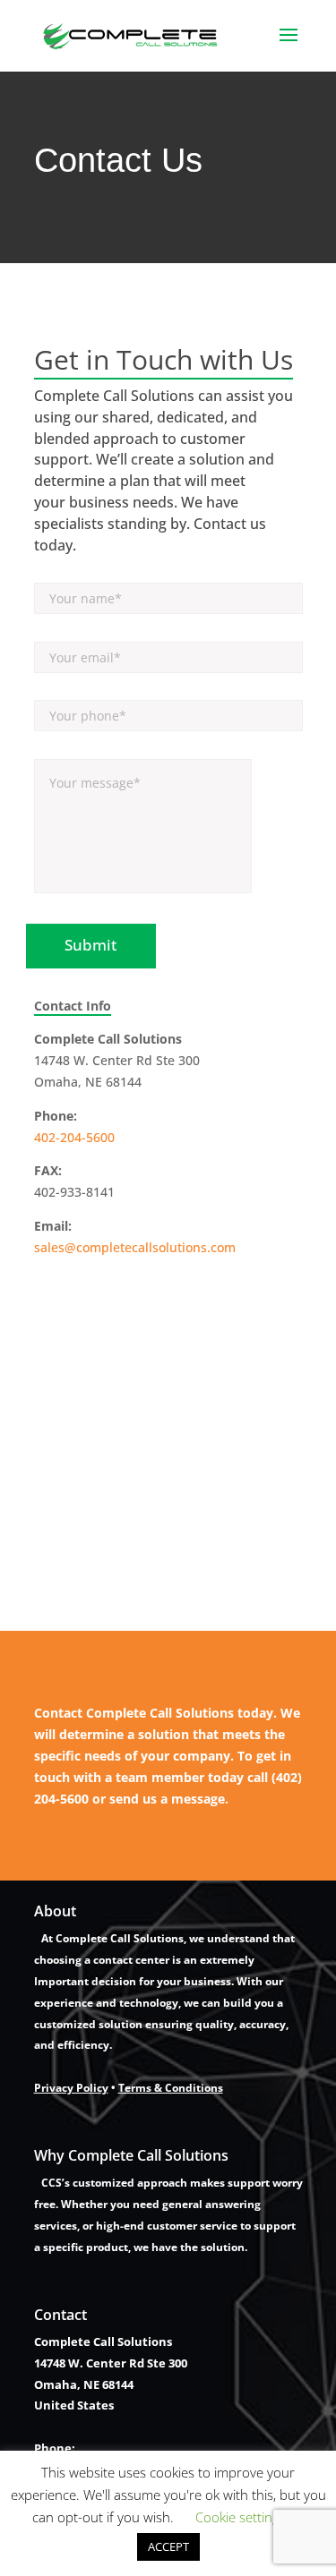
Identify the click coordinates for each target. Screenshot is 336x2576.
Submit (90, 945)
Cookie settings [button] (241, 2517)
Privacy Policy (71, 2088)
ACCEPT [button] (168, 2546)
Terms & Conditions (171, 2088)
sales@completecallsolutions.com (135, 1247)
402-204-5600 (74, 1137)
